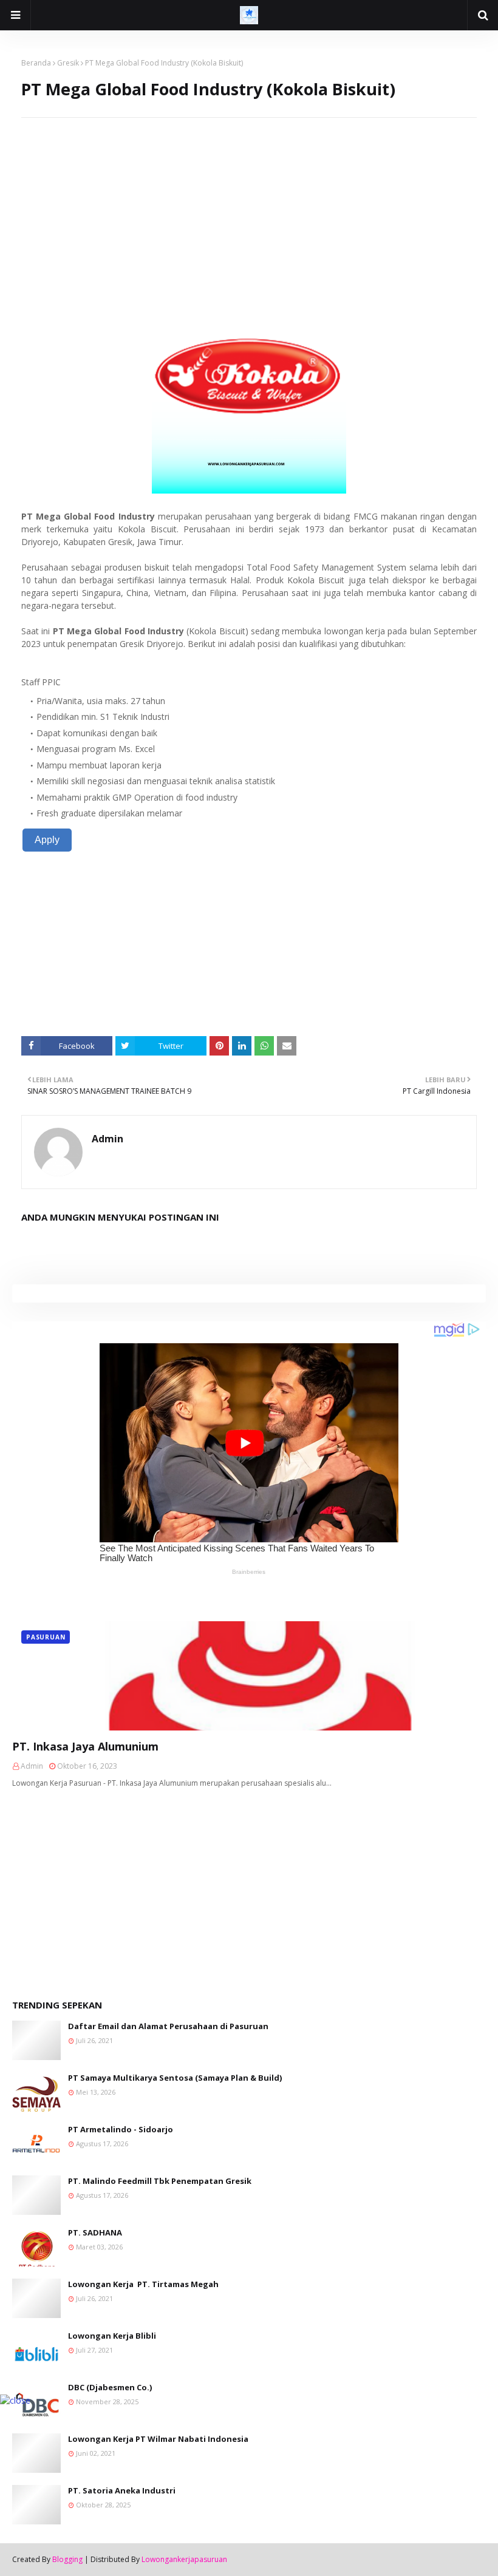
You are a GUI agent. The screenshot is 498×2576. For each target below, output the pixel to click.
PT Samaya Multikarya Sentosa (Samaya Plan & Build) (175, 2078)
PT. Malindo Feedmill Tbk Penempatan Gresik (160, 2181)
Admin (107, 1139)
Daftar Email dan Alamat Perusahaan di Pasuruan (168, 2026)
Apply (47, 840)
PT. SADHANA (95, 2232)
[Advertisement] (249, 203)
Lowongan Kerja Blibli (112, 2336)
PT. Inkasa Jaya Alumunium (85, 1746)
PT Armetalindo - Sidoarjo (121, 2129)
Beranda (36, 63)
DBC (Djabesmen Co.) (110, 2387)
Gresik (68, 63)
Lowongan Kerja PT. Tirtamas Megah (143, 2284)
